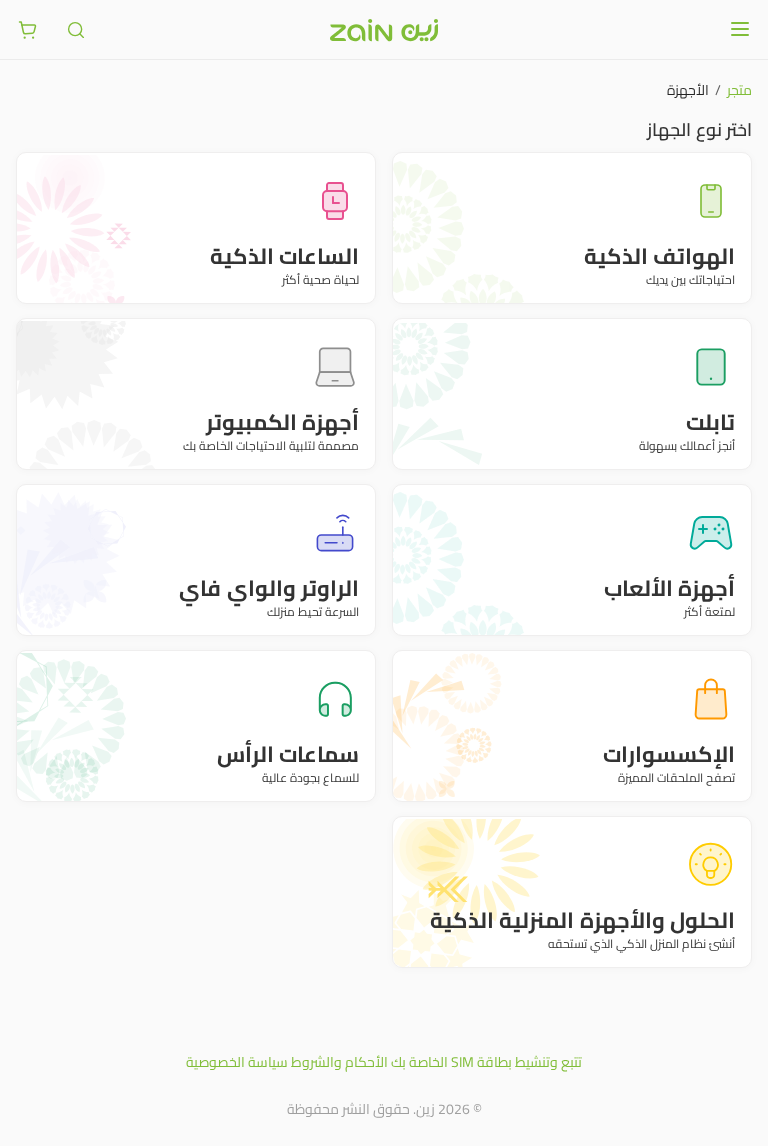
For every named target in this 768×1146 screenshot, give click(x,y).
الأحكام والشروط (339, 1062)
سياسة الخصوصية (237, 1062)
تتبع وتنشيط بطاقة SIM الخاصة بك (486, 1062)
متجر (739, 90)
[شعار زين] (384, 30)
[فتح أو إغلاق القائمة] (740, 29)
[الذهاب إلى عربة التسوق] (28, 30)
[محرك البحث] (76, 30)
